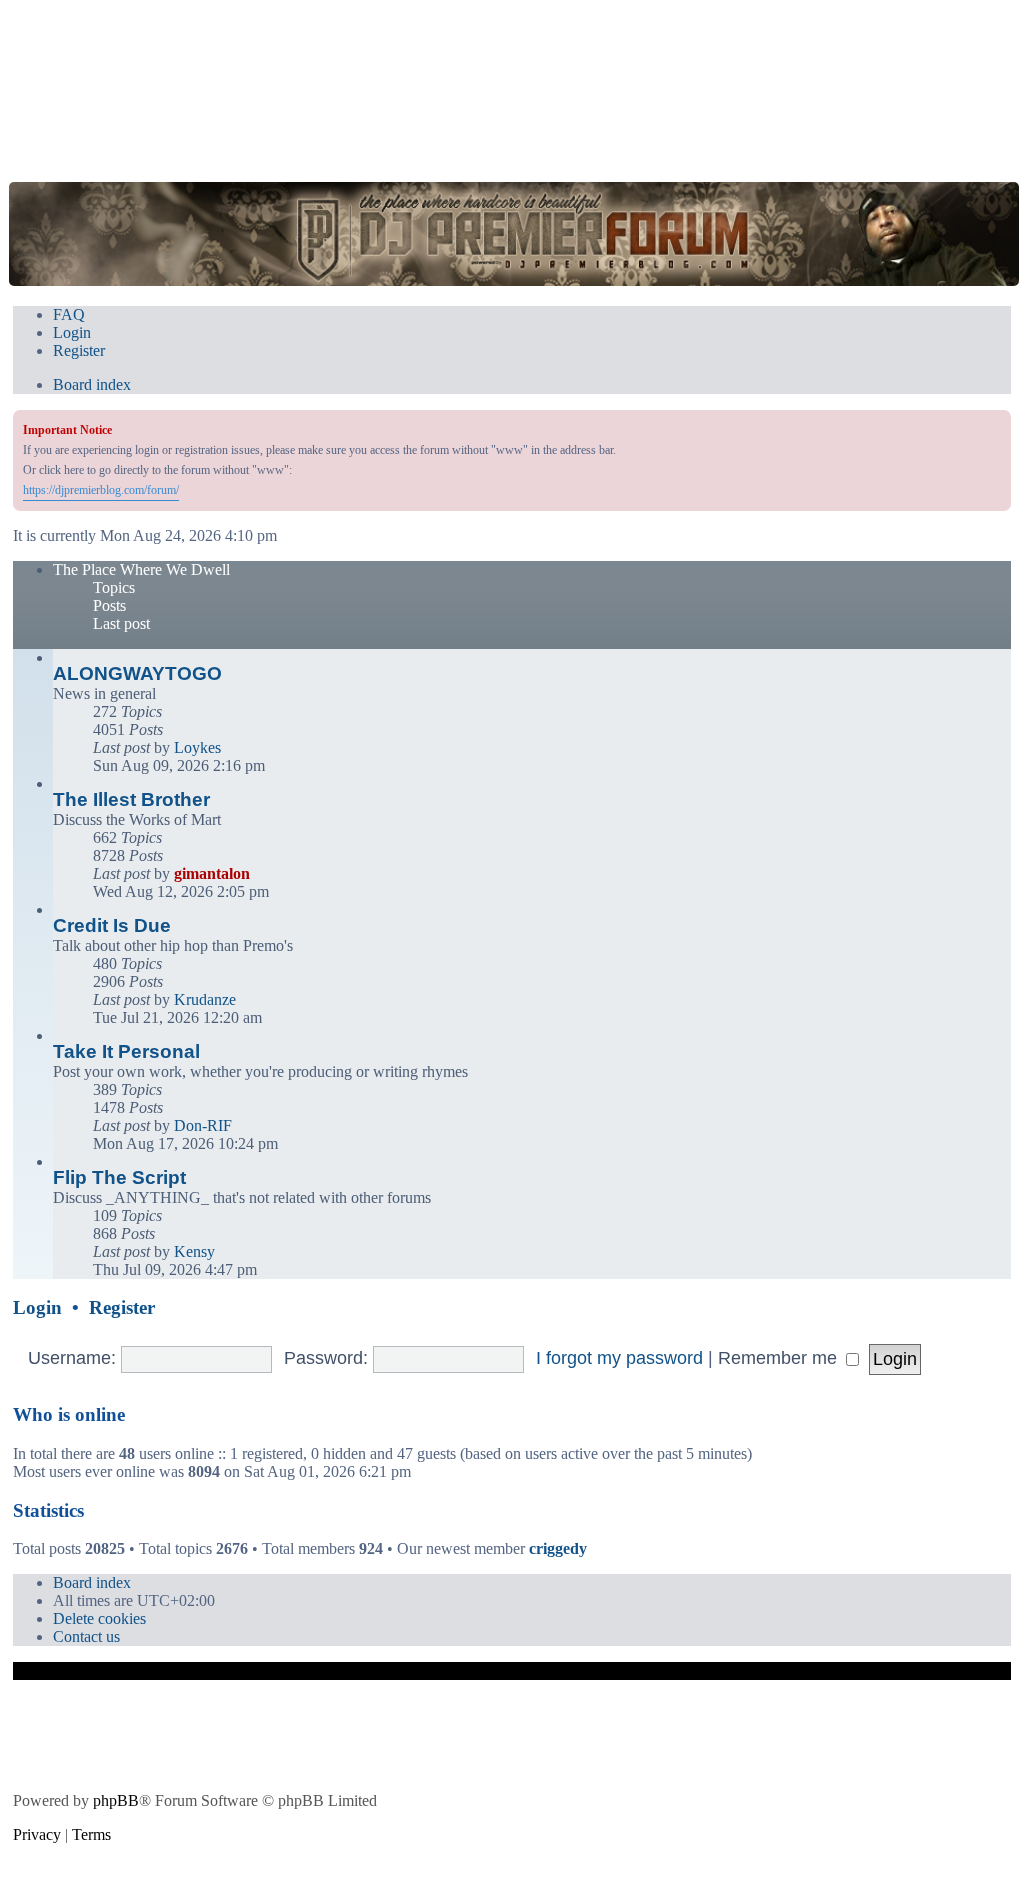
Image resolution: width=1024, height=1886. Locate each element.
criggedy (558, 1548)
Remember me (780, 1358)
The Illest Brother (131, 799)
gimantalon (212, 873)
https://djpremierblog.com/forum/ (101, 490)
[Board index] (513, 233)
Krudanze (205, 999)
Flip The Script (119, 1177)
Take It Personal (126, 1051)
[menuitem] (69, 315)
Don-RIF (203, 1125)
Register (122, 1307)
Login (37, 1307)
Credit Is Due (112, 925)
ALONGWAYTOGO (137, 673)
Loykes (197, 747)
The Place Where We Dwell (141, 569)
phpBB (116, 1800)
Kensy (194, 1251)
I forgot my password (619, 1358)
